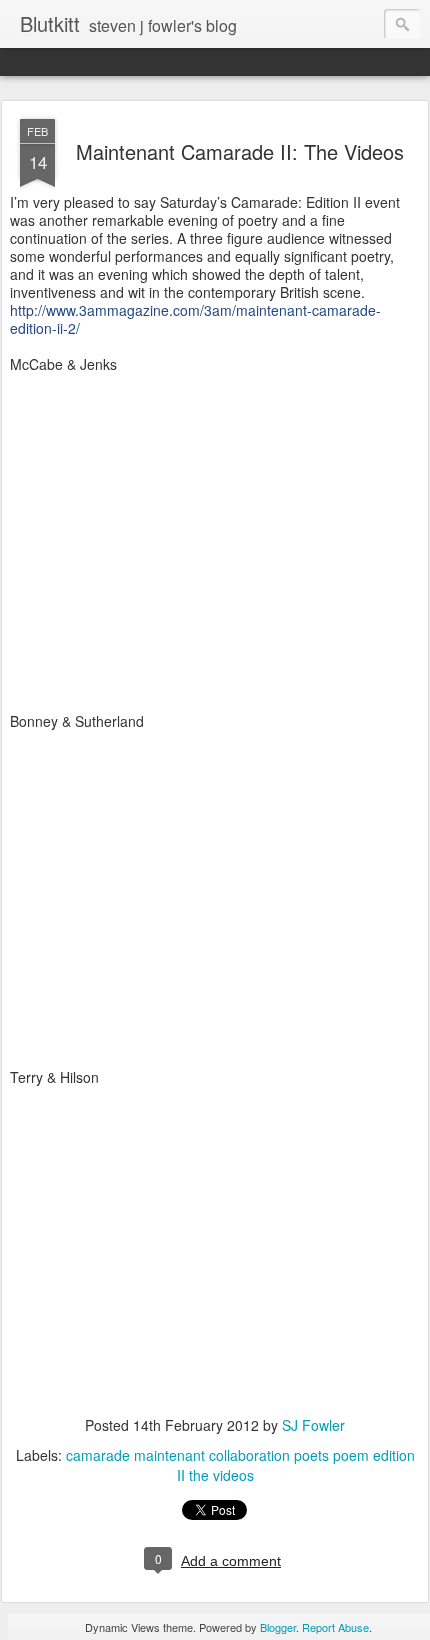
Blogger (278, 1627)
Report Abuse (335, 1627)
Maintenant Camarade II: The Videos (240, 151)
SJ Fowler (313, 1425)
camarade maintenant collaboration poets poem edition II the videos (240, 1465)
